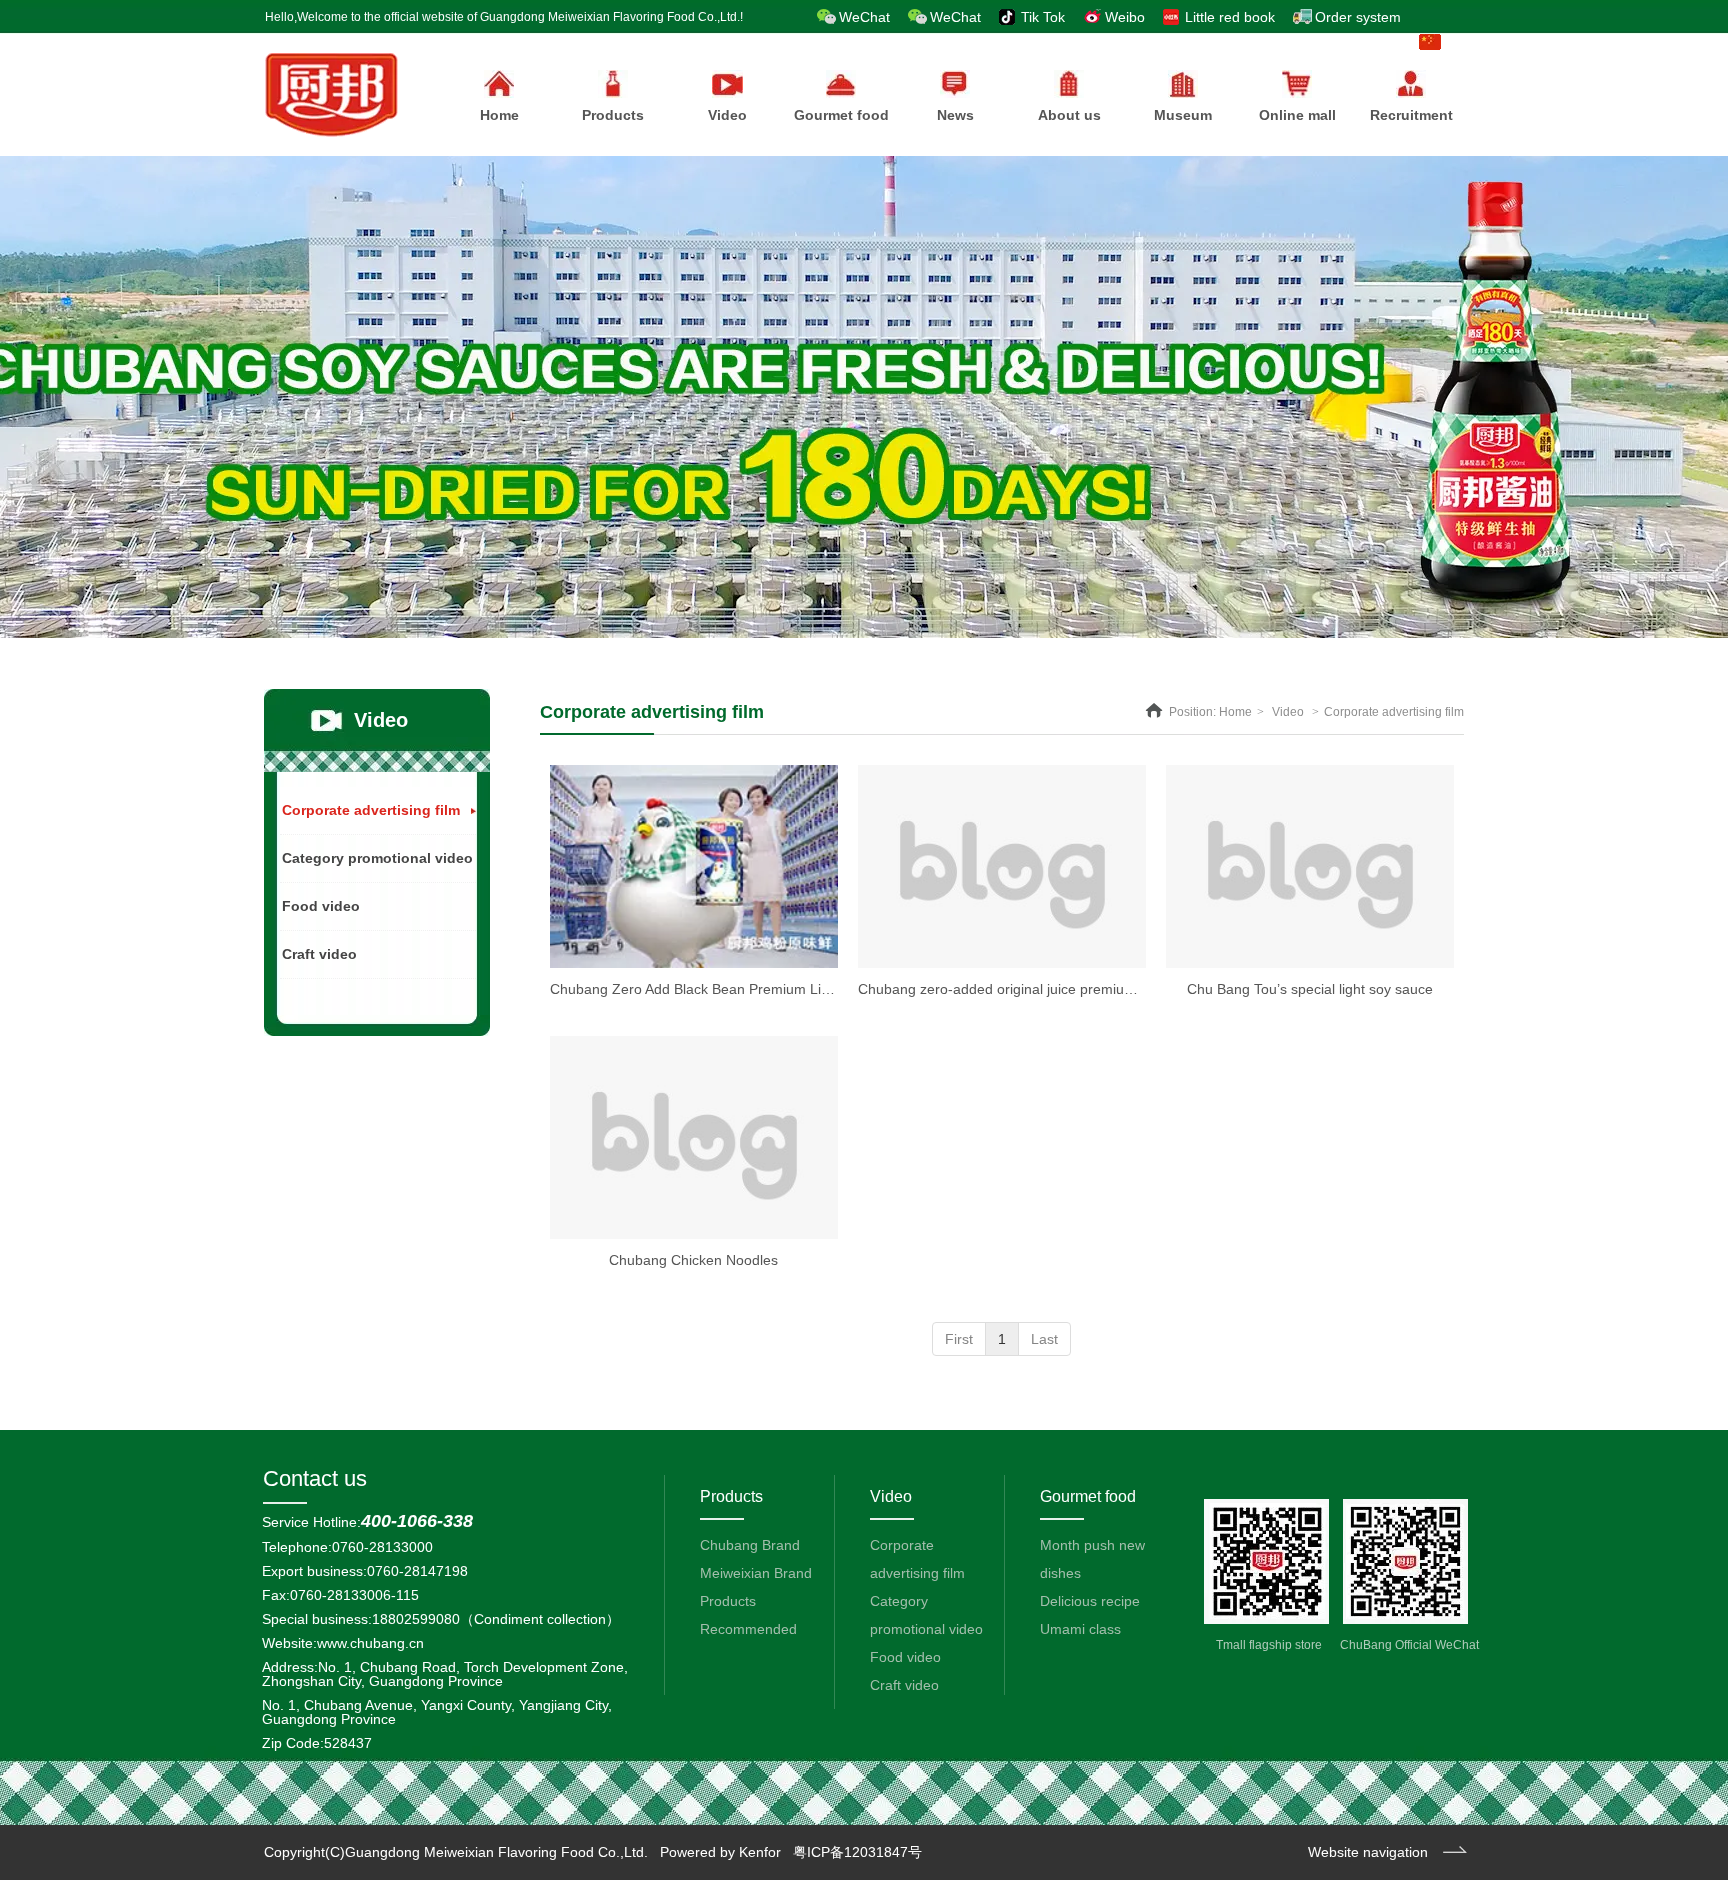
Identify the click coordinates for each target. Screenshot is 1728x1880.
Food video (905, 1657)
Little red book (1230, 17)
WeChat (864, 17)
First (959, 1339)
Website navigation (1368, 1852)
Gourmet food (1088, 1496)
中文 (1458, 42)
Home (1235, 712)
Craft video (904, 1685)
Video (1288, 712)
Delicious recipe (1090, 1601)
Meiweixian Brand (756, 1573)
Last (1044, 1339)
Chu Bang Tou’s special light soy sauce (1310, 989)
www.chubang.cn (370, 1643)
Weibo (1125, 17)
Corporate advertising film (1394, 712)
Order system (1358, 17)
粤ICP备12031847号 (857, 1852)
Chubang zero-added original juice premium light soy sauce (1046, 989)
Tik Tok (1043, 17)
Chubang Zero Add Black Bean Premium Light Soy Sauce (731, 989)
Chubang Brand (750, 1545)
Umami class (1080, 1629)
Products (613, 115)
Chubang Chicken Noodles (693, 1260)
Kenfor (760, 1852)
